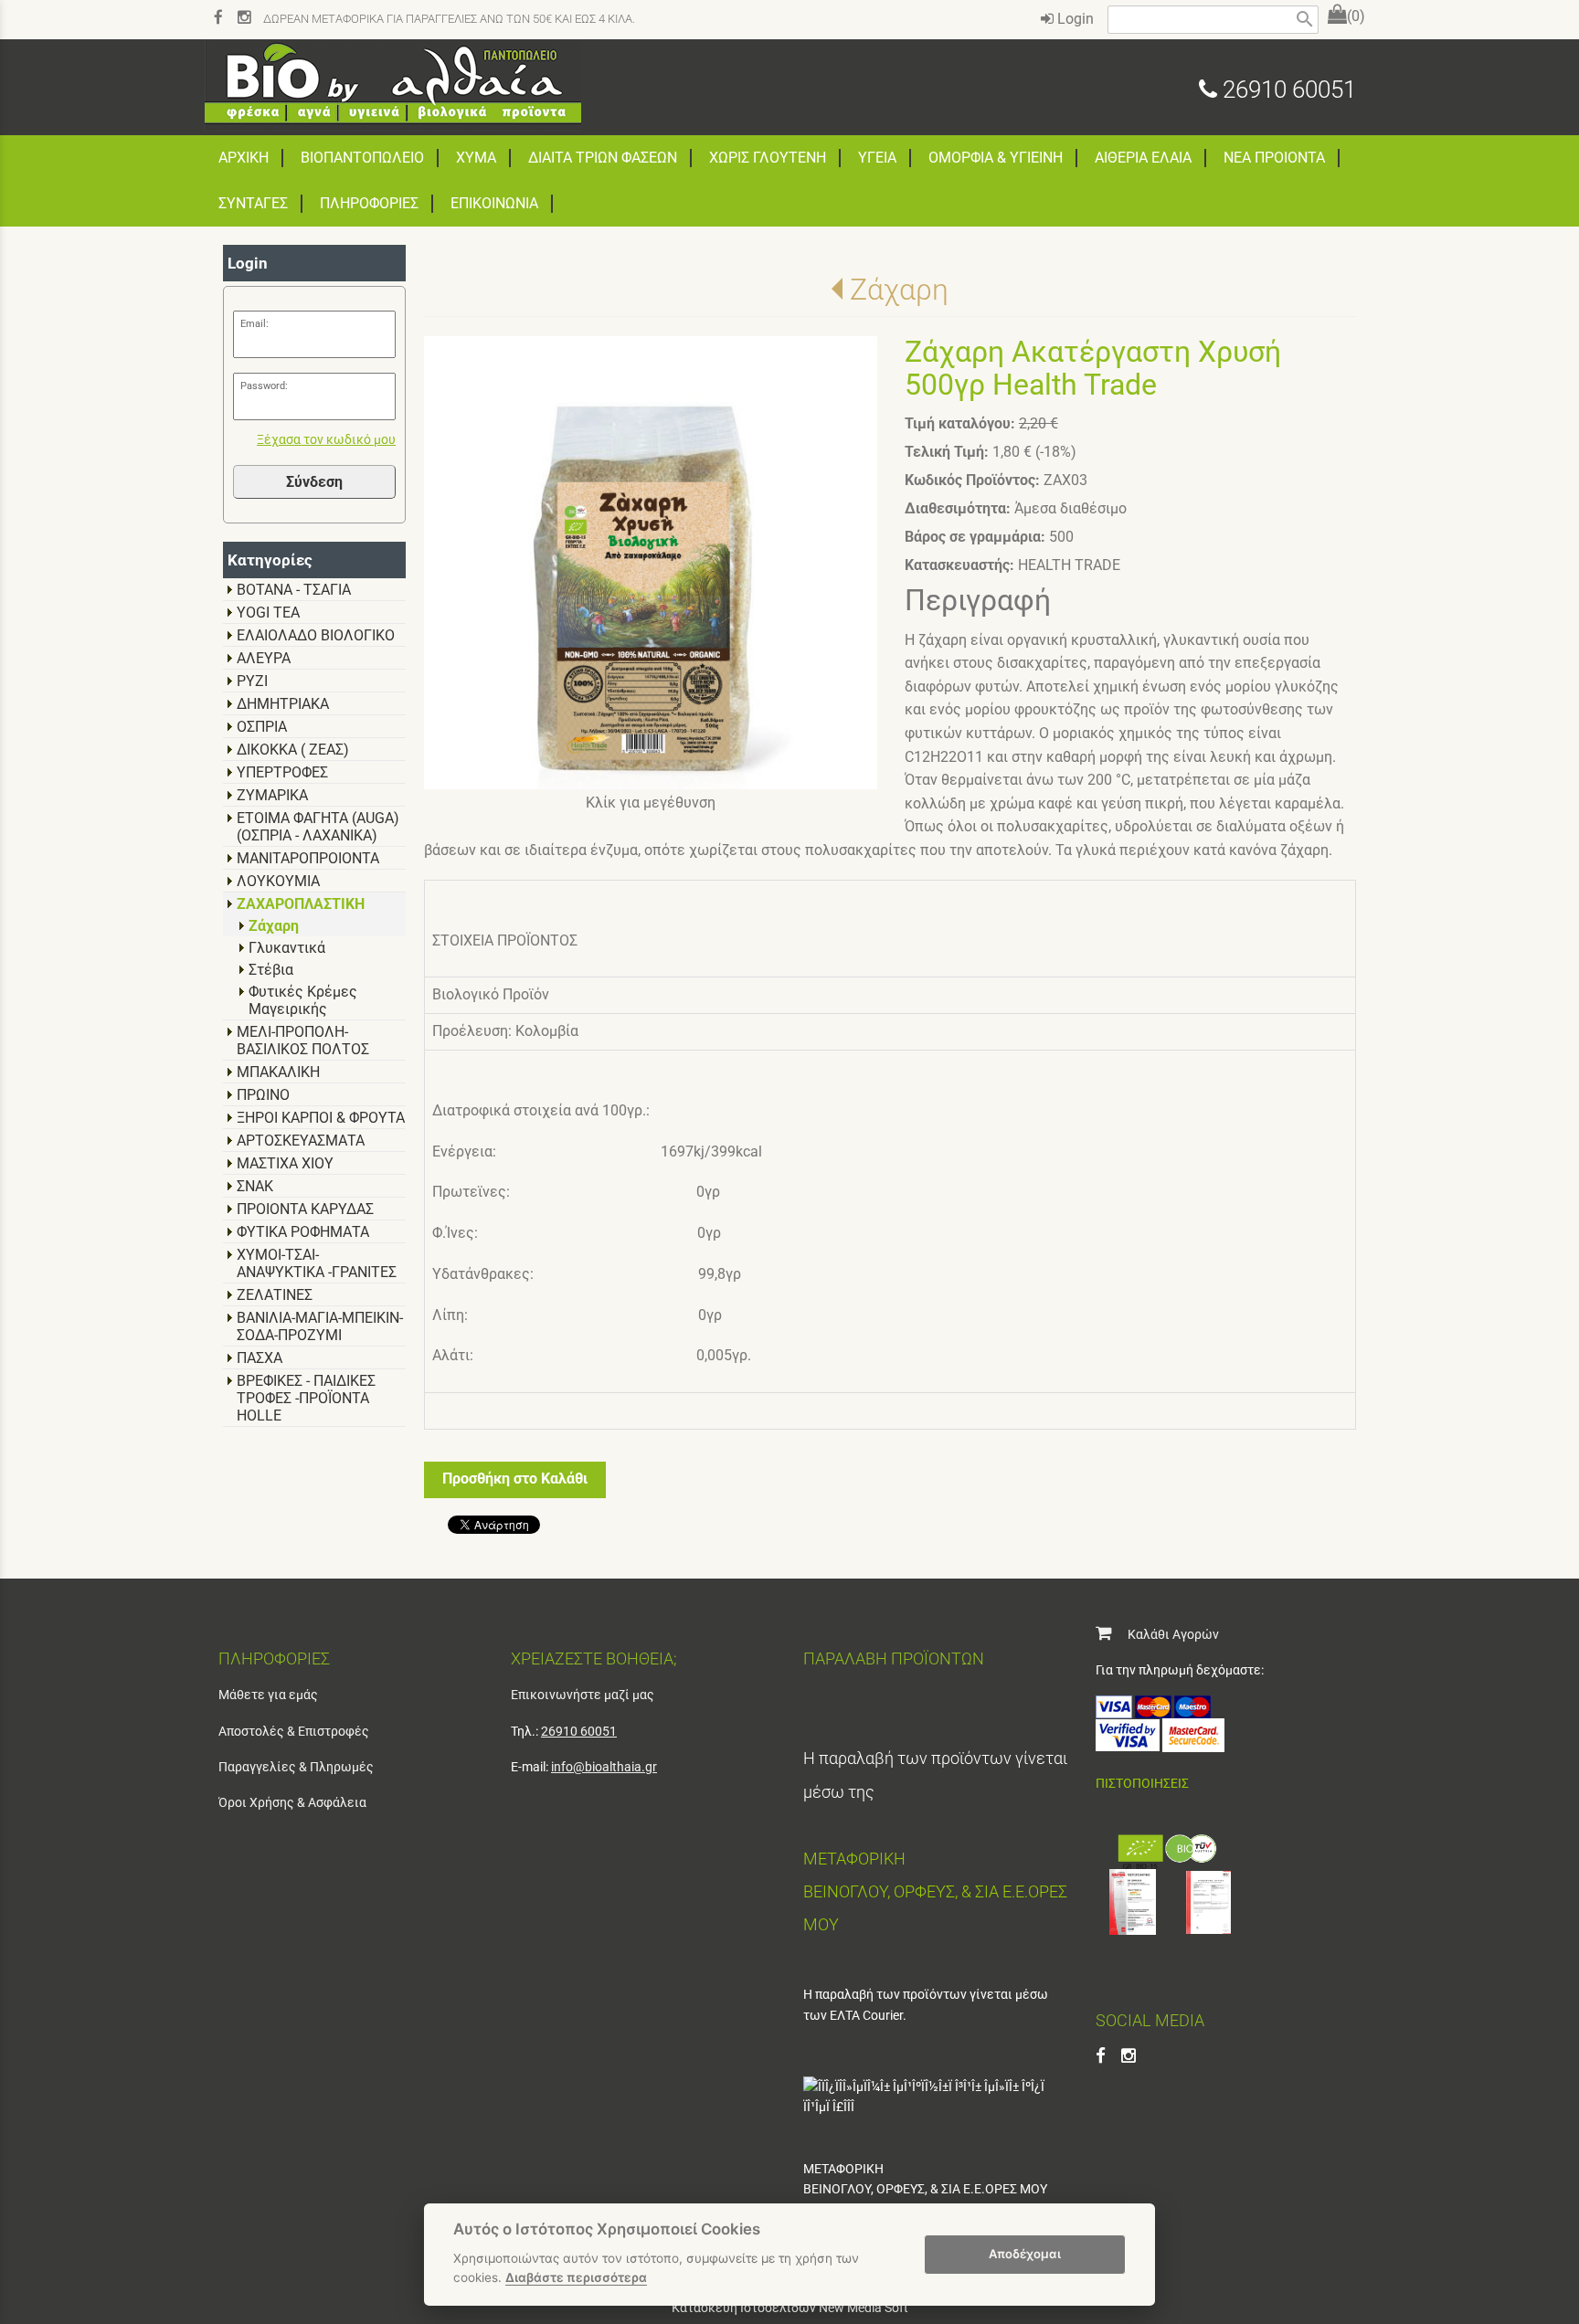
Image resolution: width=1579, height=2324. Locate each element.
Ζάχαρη (899, 290)
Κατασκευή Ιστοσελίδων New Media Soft (790, 2308)
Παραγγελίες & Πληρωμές (296, 1767)
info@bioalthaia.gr (604, 1767)
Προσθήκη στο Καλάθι (515, 1479)
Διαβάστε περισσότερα (576, 2277)
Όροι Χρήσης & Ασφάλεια (292, 1802)
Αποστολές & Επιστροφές (294, 1731)
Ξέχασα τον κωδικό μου (326, 440)
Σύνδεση (314, 482)
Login (1074, 19)
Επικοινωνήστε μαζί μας (583, 1695)
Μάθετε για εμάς (268, 1695)
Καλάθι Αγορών (1165, 1634)
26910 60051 (1287, 90)
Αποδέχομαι (1025, 2254)
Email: (254, 324)
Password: (264, 386)
